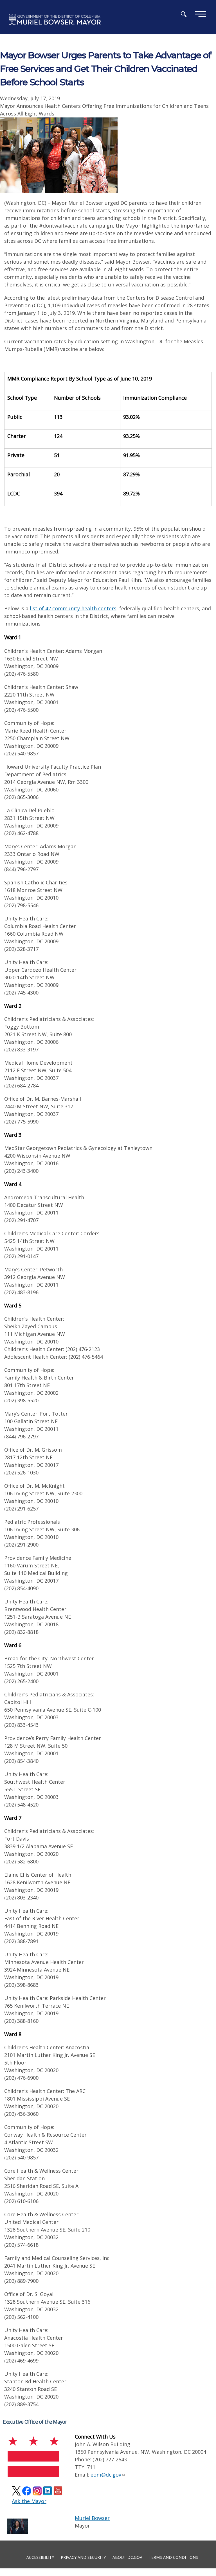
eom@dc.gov (106, 2475)
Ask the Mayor (29, 2501)
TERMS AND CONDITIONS (173, 2557)
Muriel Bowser (92, 2518)
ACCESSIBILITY (40, 2557)
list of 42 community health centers (73, 608)
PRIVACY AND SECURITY (83, 2557)
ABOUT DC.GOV (127, 2557)
